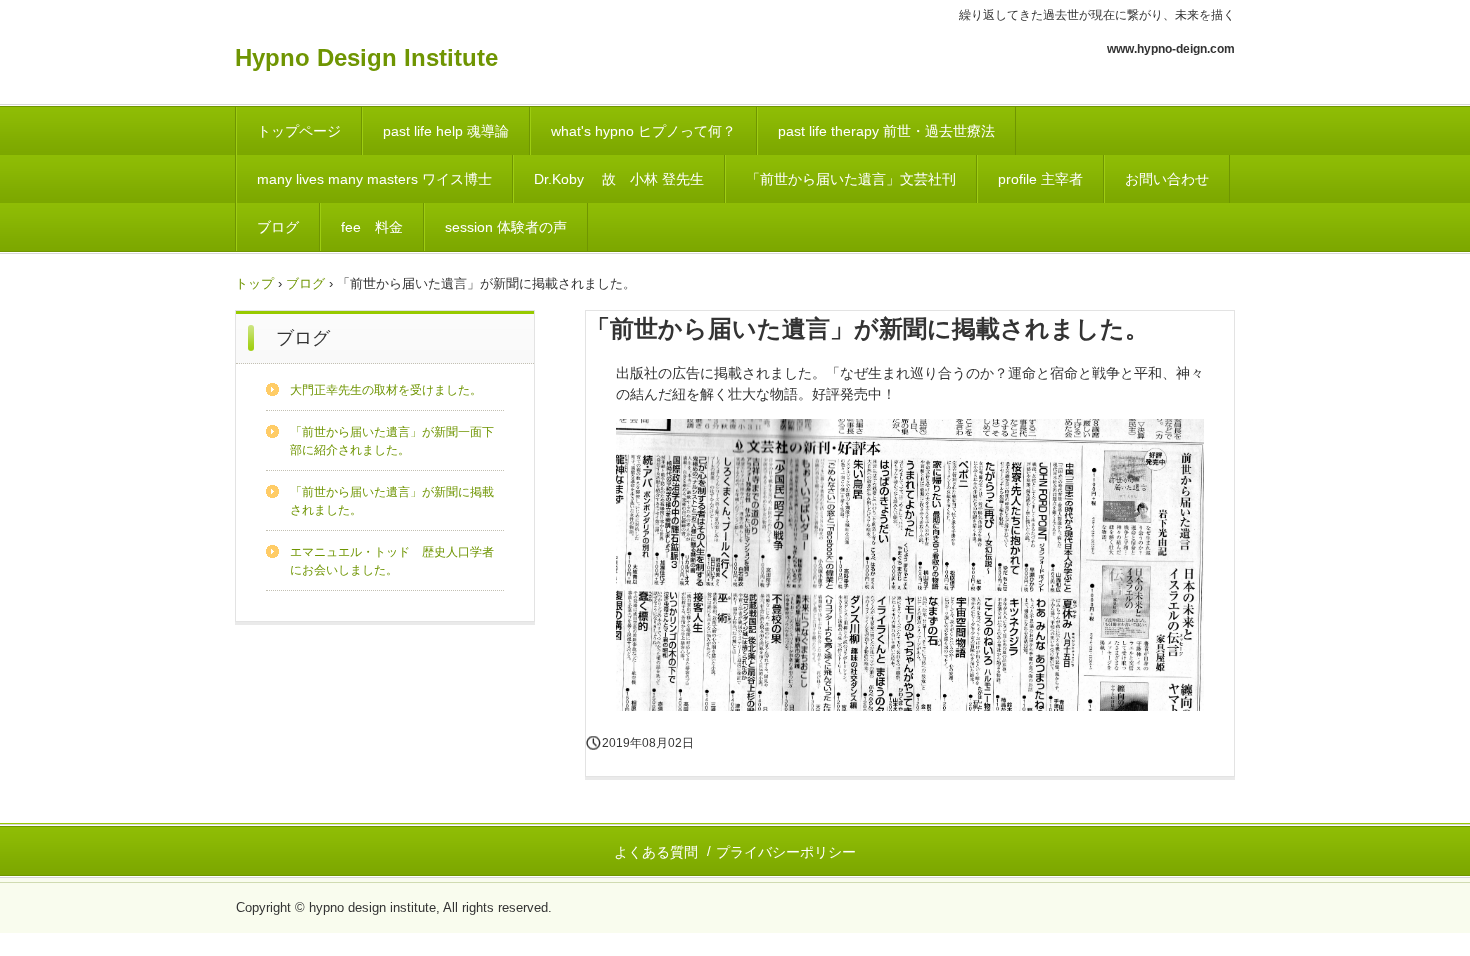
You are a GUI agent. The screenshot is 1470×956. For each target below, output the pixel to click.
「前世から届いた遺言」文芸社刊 (851, 179)
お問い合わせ (1167, 179)
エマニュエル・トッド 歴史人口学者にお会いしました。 (392, 561)
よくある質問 (656, 852)
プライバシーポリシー (786, 852)
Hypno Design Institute (366, 57)
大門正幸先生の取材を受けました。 (386, 390)
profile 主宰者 (1040, 179)
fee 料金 (372, 227)
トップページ (299, 131)
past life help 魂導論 (446, 131)
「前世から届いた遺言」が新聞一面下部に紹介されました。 (392, 441)
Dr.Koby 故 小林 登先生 (619, 179)
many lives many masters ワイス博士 (374, 179)
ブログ (278, 227)
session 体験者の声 (506, 227)
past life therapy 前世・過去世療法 (886, 131)
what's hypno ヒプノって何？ (643, 131)
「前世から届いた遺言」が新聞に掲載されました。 (392, 501)
